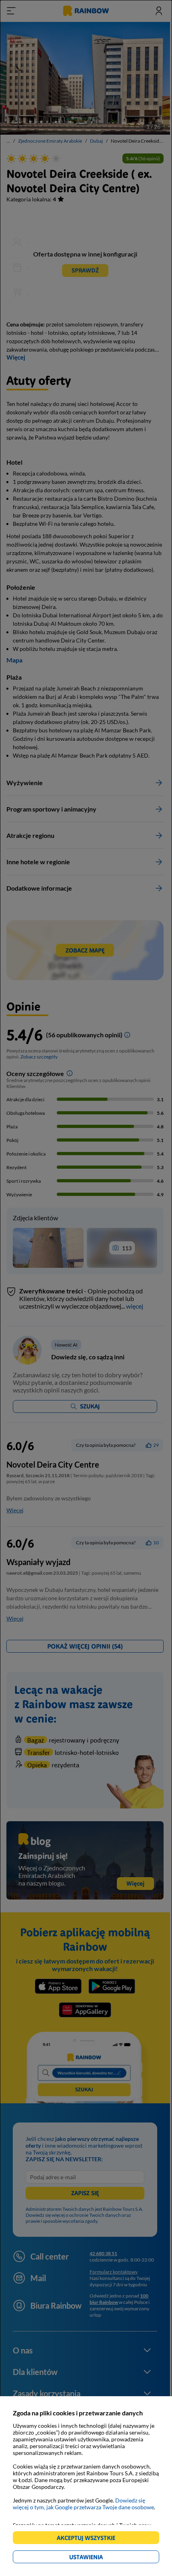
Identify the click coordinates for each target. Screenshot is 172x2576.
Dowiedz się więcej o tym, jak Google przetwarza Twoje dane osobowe (83, 2504)
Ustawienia (100, 2558)
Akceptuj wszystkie (89, 2539)
